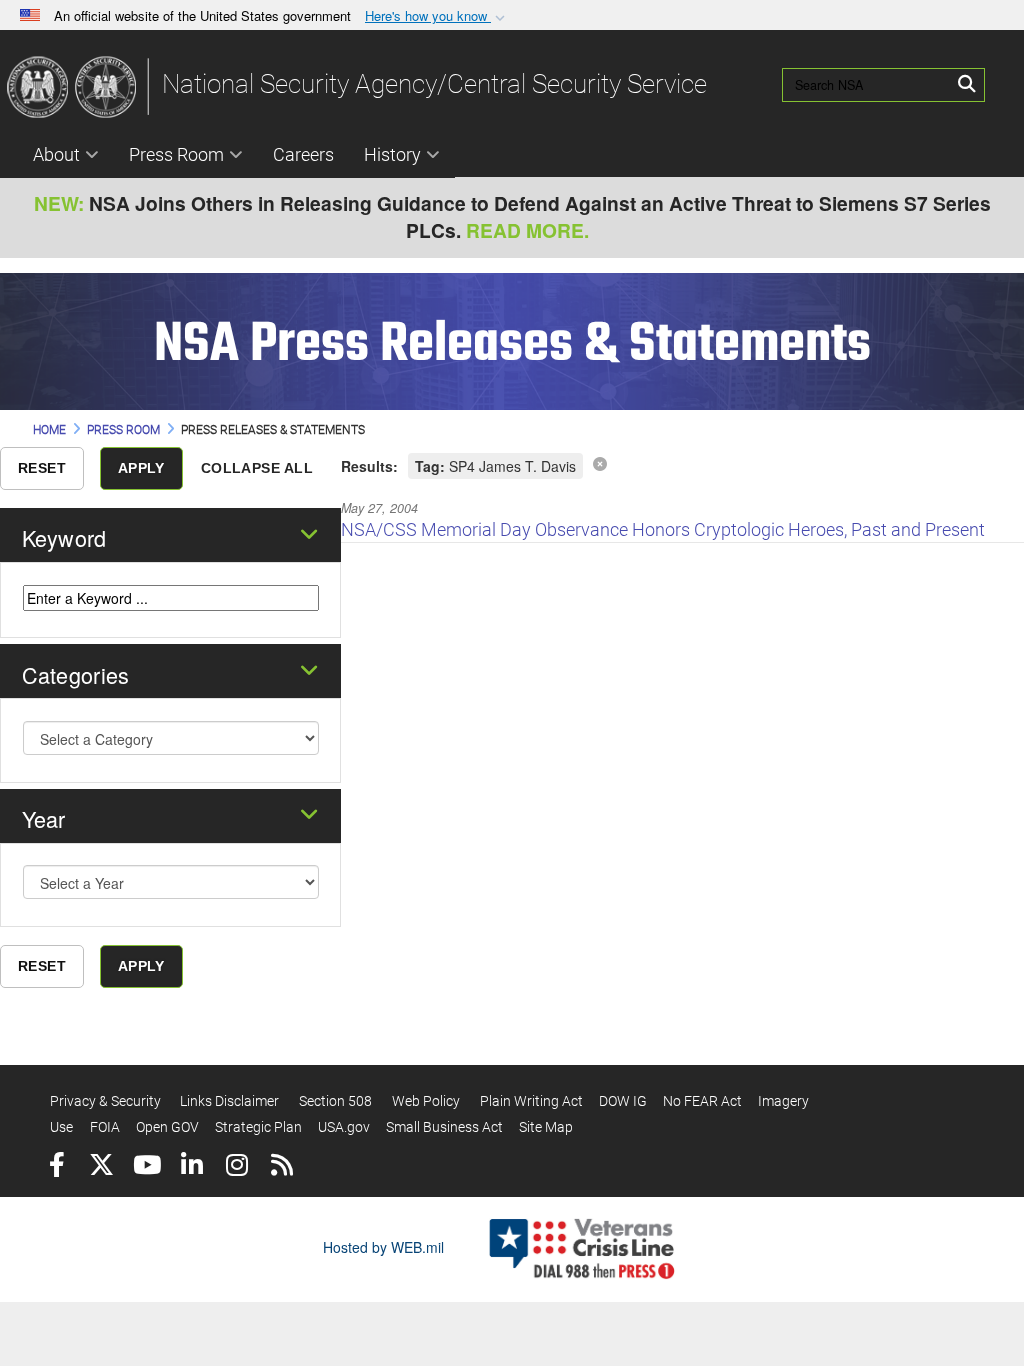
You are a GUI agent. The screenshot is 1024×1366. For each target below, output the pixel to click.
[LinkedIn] (191, 1167)
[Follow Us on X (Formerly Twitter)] (101, 1167)
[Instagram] (236, 1167)
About (56, 154)
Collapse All (257, 468)
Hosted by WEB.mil (383, 1247)
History (392, 154)
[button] (437, 16)
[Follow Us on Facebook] (56, 1167)
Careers (303, 154)
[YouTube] (146, 1167)
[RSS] (281, 1167)
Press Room (176, 154)
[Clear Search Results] (600, 463)
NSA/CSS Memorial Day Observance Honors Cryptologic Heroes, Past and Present (663, 529)
